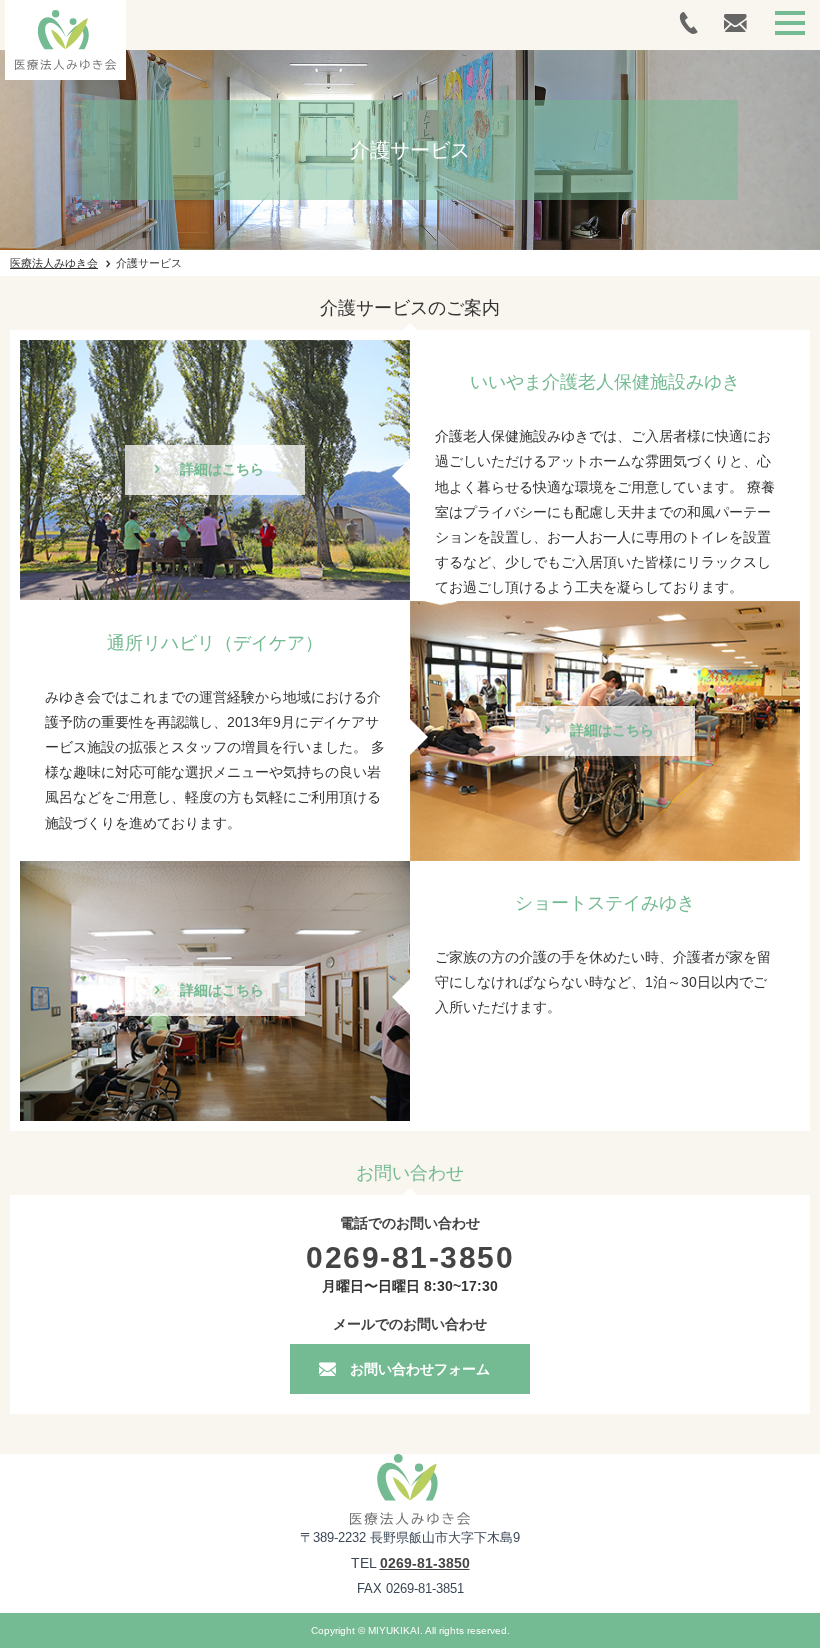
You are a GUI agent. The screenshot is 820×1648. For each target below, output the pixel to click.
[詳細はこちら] (215, 348)
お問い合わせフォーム (420, 1369)
